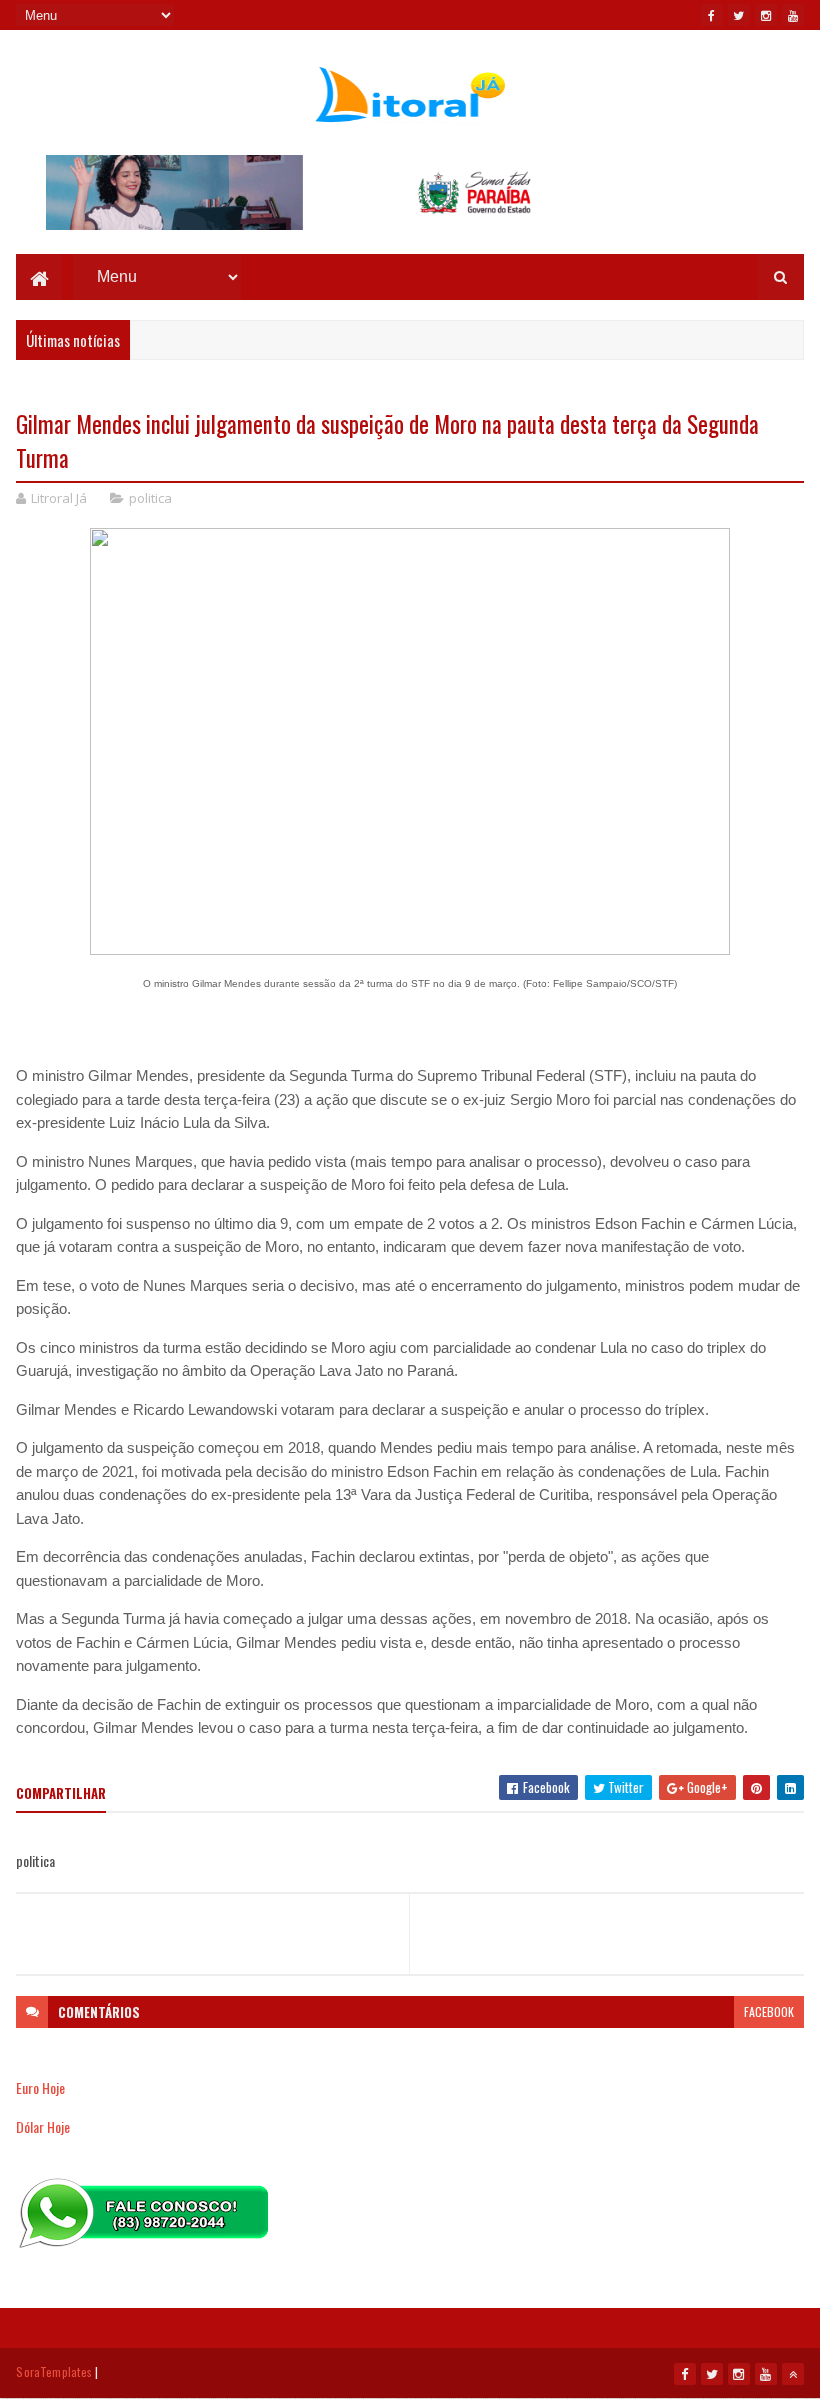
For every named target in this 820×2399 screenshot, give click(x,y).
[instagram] (766, 15)
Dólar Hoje (43, 2126)
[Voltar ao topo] (793, 2374)
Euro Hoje (40, 2087)
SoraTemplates (54, 2371)
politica (150, 498)
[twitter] (739, 15)
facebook (769, 2011)
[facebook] (712, 15)
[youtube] (793, 15)
